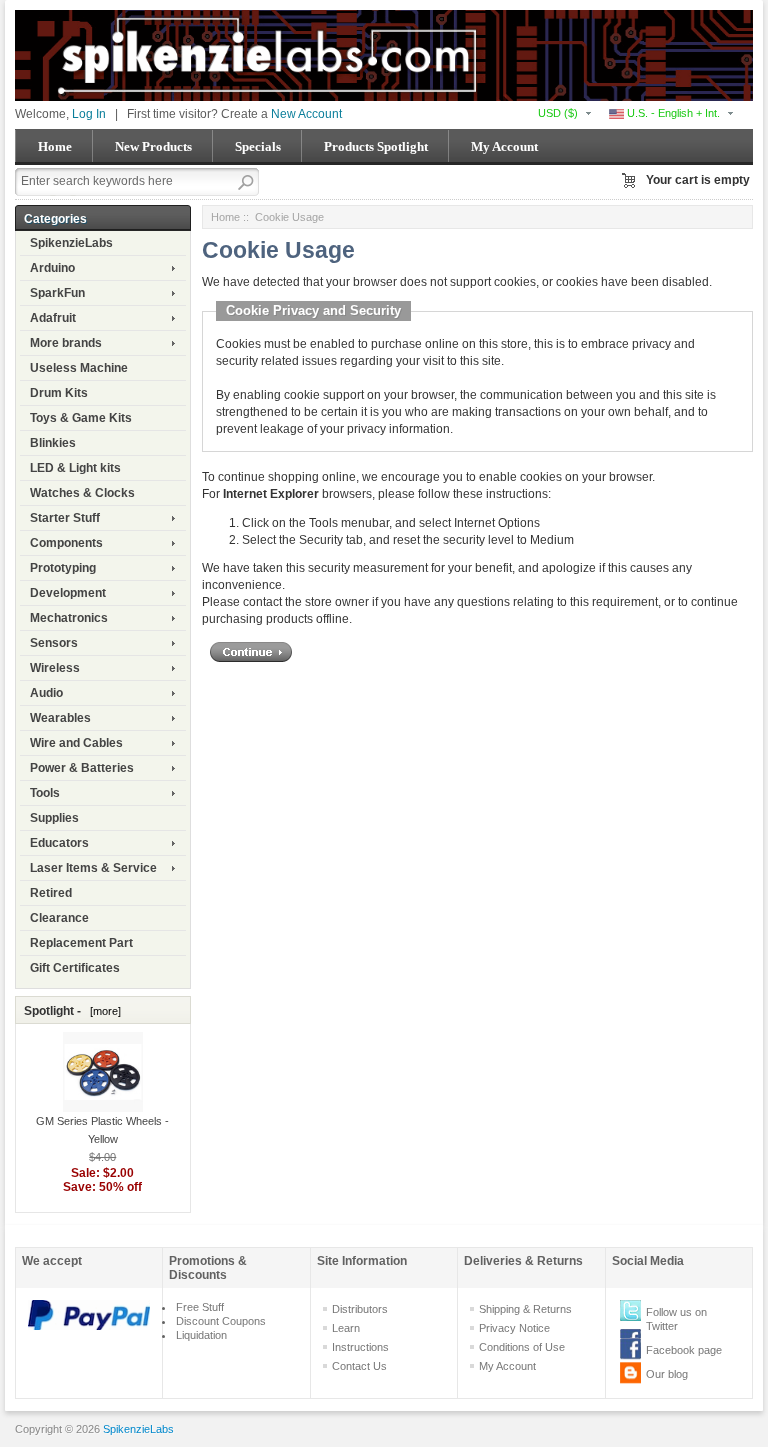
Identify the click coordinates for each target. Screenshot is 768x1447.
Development (68, 593)
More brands (66, 343)
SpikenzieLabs (71, 243)
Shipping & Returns (525, 1309)
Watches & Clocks (82, 493)
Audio (46, 693)
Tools (45, 793)
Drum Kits (59, 393)
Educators (59, 843)
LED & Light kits (75, 468)
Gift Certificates (75, 968)
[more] (102, 1011)
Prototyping (63, 568)
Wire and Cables (76, 743)
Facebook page (684, 1350)
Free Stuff (200, 1307)
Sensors (54, 643)
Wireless (55, 668)
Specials (258, 146)
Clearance (59, 918)
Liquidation (201, 1335)
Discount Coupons (221, 1321)
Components (66, 543)
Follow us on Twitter (676, 1319)
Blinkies (53, 443)
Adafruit (53, 318)
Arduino (52, 268)
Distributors (360, 1309)
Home (55, 146)
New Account (306, 114)
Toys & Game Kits (81, 418)
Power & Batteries (82, 768)
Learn (346, 1328)
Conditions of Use (522, 1347)
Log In (89, 114)
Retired (51, 893)
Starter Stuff (65, 518)
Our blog (667, 1374)
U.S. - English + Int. (672, 113)
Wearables (60, 718)
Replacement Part (81, 943)
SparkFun (57, 293)
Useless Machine (79, 368)
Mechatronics (69, 618)
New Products (153, 146)
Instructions (360, 1347)
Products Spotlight (376, 146)
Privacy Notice (514, 1328)
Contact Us (359, 1366)
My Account (504, 146)
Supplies (54, 818)
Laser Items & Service (93, 868)
